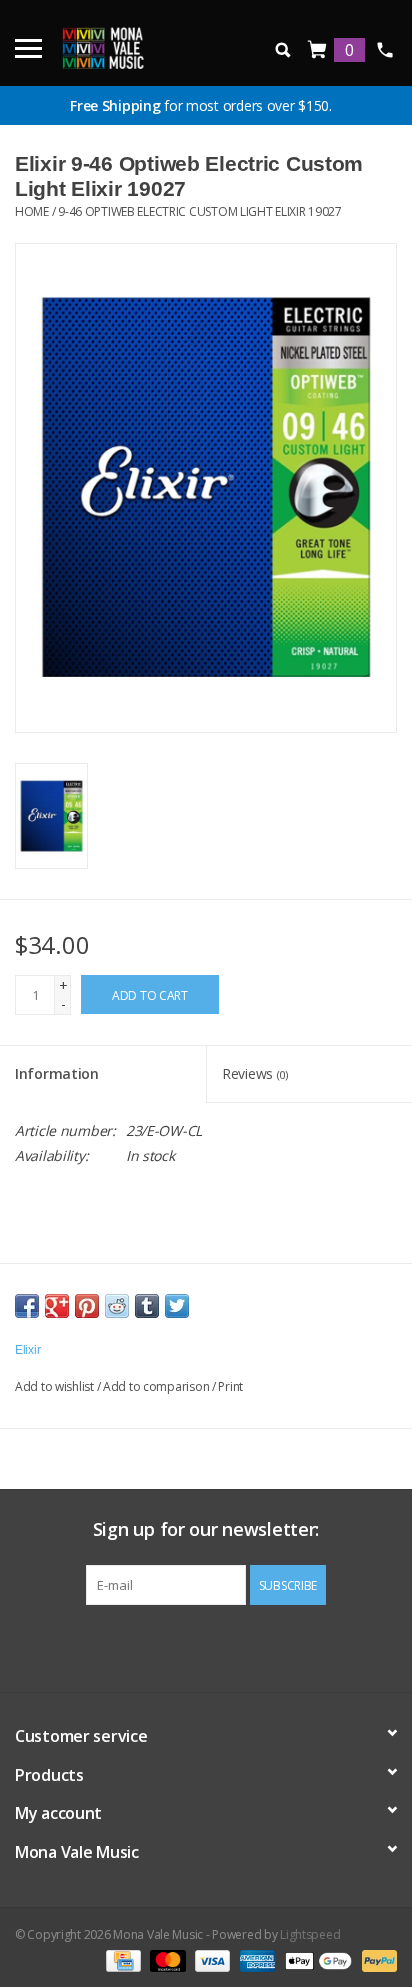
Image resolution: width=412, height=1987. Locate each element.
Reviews (255, 1073)
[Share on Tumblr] (147, 1306)
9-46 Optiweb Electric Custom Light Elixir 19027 (200, 211)
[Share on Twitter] (177, 1306)
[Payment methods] (121, 1959)
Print (230, 1386)
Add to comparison (157, 1386)
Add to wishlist (54, 1386)
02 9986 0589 (384, 50)
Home (32, 211)
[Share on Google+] (57, 1306)
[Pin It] (87, 1306)
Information (57, 1073)
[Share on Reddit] (117, 1306)
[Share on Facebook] (27, 1306)
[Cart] (318, 50)
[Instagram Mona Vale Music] (224, 1646)
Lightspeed (310, 1934)
